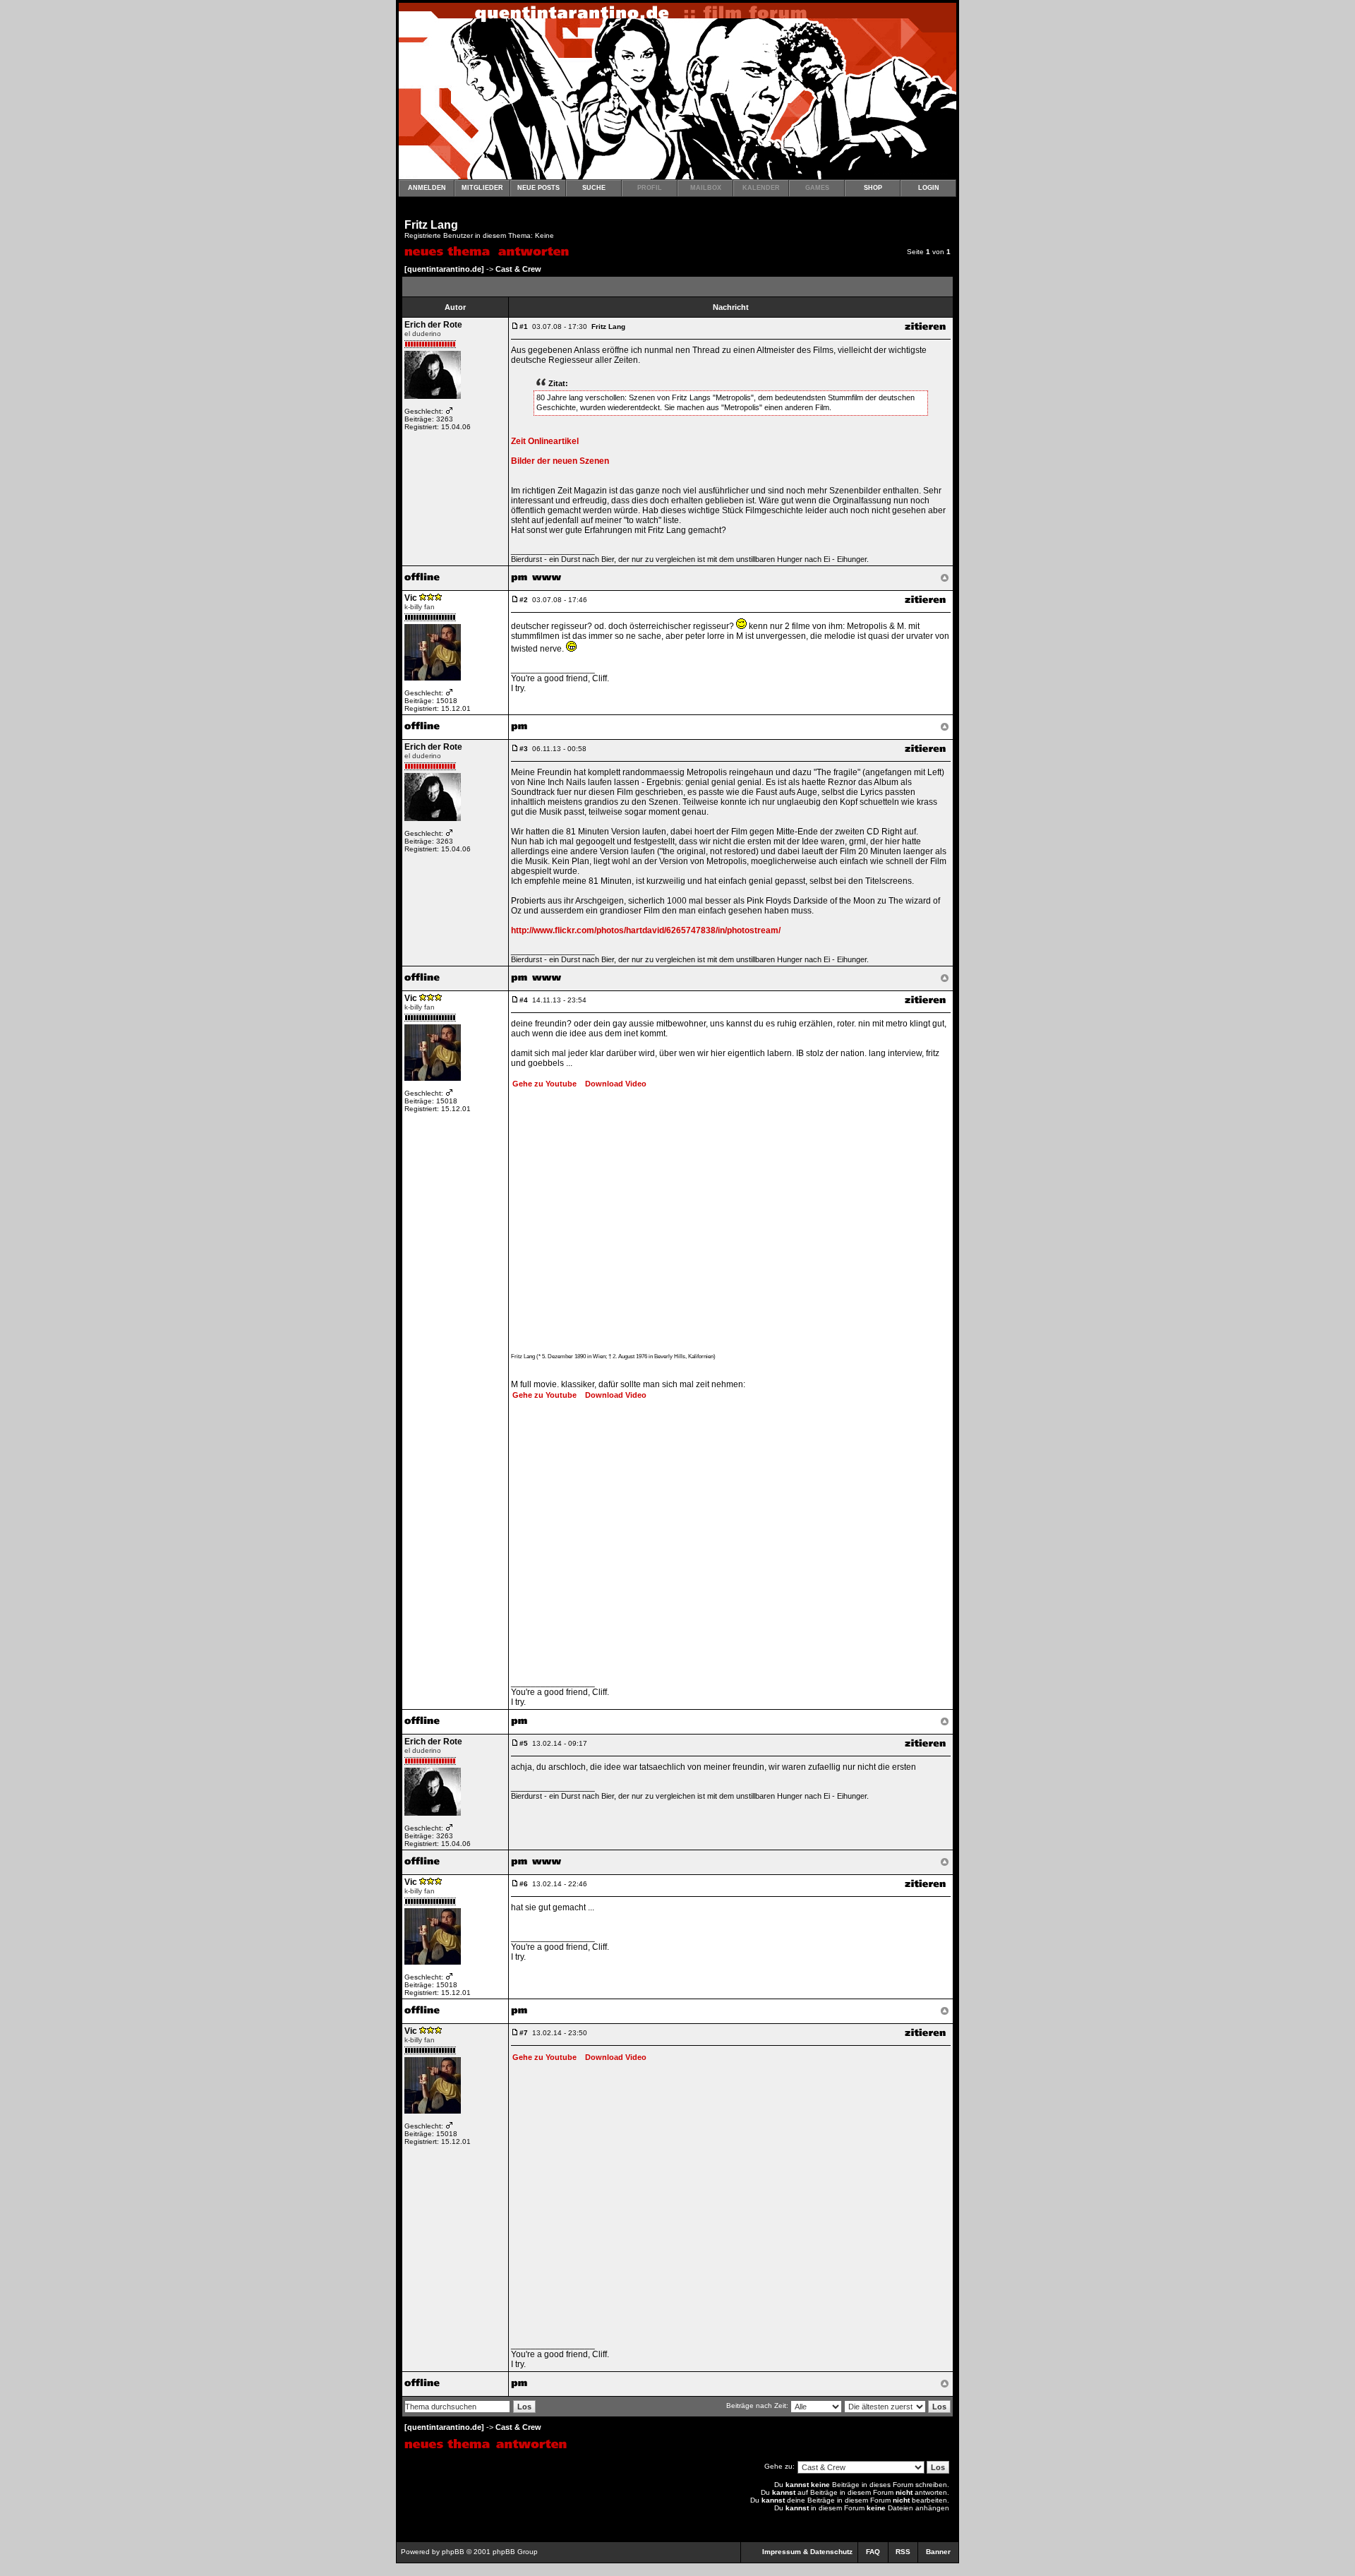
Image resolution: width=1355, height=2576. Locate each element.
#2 (524, 600)
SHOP (873, 188)
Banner (938, 2552)
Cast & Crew (518, 269)
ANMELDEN (427, 188)
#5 (524, 1743)
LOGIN (929, 188)
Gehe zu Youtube (544, 1084)
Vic (411, 598)
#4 (524, 1000)
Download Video (613, 1084)
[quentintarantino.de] (444, 269)
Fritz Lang (431, 225)
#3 (524, 749)
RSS (903, 2552)
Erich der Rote (433, 325)
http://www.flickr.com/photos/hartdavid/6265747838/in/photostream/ (646, 930)
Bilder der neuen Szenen (560, 461)
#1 (524, 327)
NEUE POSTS (538, 188)
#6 (524, 1884)
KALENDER (761, 188)
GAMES (817, 188)
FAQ (873, 2552)
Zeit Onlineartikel (545, 441)
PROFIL (650, 188)
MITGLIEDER (482, 188)
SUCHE (594, 188)
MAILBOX (706, 188)
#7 (524, 2033)
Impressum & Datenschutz (807, 2552)
